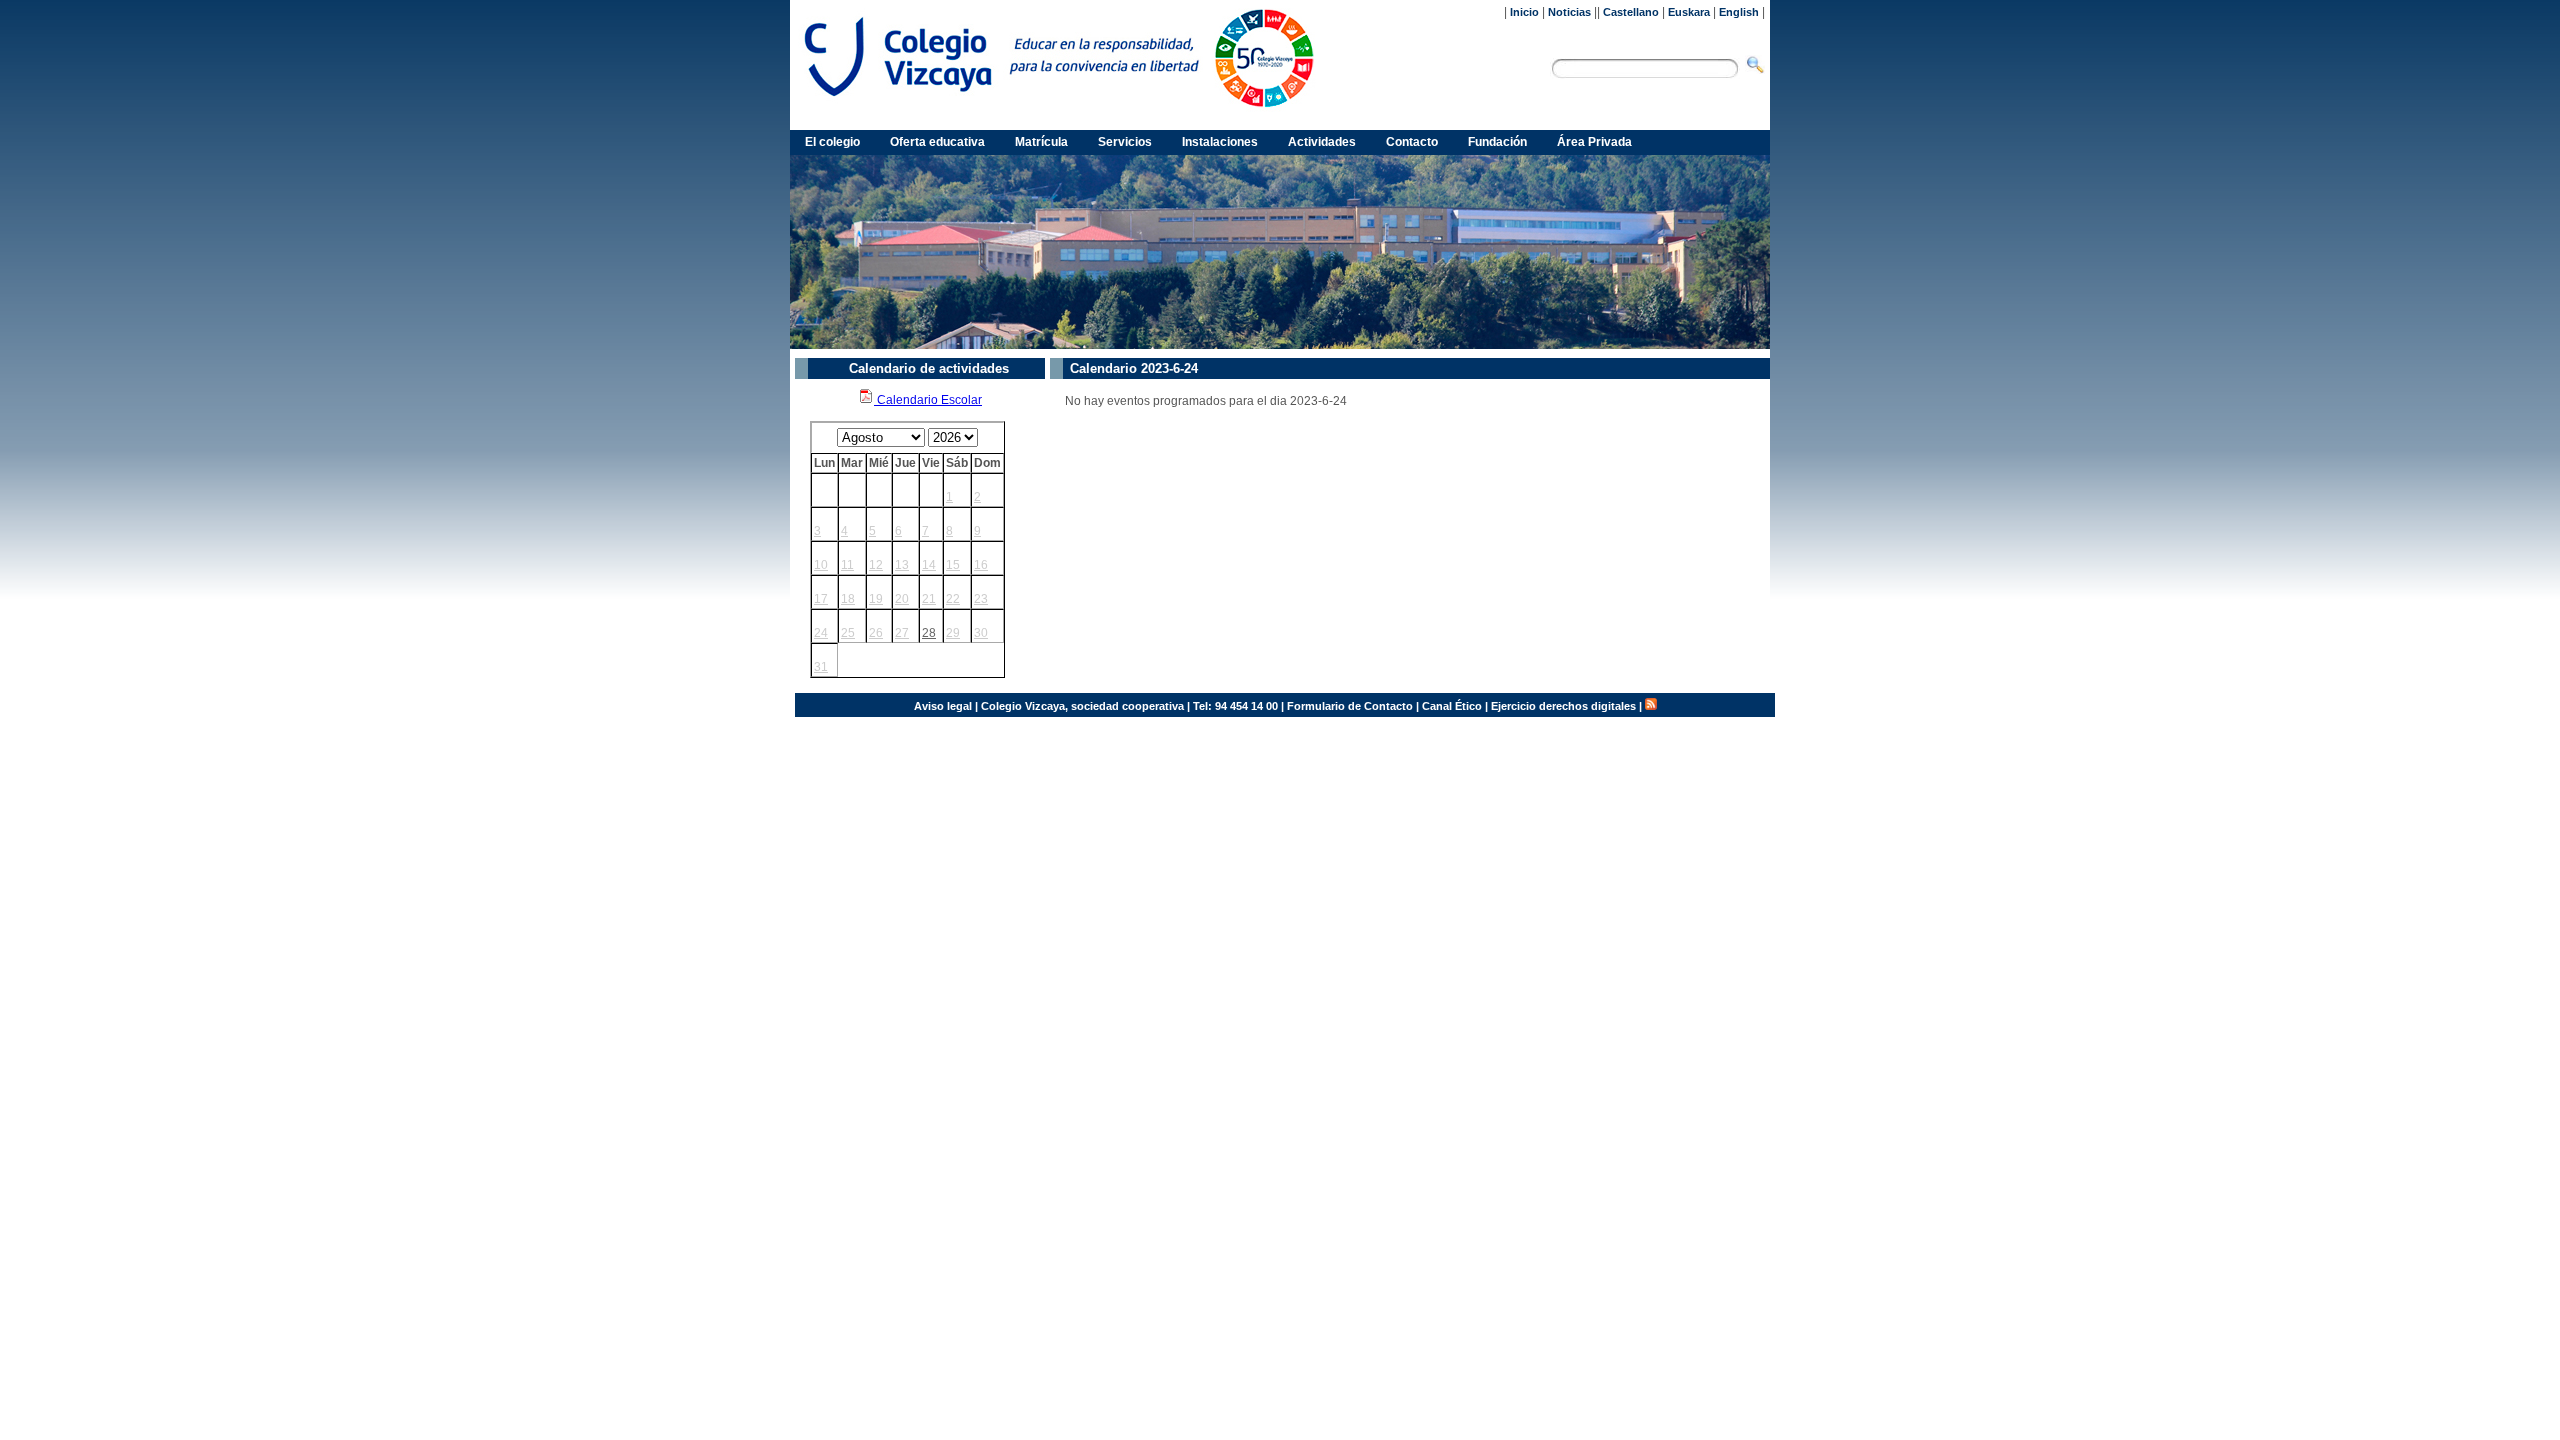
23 (981, 599)
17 (821, 599)
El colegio (832, 142)
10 (821, 565)
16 (981, 565)
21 (929, 599)
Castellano (1631, 12)
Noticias (1569, 12)
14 (929, 565)
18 (848, 599)
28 (929, 633)
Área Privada (1594, 142)
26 (876, 633)
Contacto (1412, 142)
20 (902, 599)
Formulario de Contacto (1350, 706)
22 (953, 599)
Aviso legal (943, 706)
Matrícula (1041, 142)
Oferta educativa (937, 142)
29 (953, 633)
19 (876, 599)
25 (848, 633)
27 (902, 633)
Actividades (1322, 142)
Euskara (1689, 12)
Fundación (1497, 142)
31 (821, 667)
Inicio (1524, 12)
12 (876, 565)
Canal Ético (1452, 706)
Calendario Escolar (928, 400)
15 (953, 565)
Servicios (1125, 142)
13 (902, 565)
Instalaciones (1220, 142)
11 (847, 565)
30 (981, 633)
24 (821, 633)
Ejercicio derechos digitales (1563, 706)
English (1739, 12)
